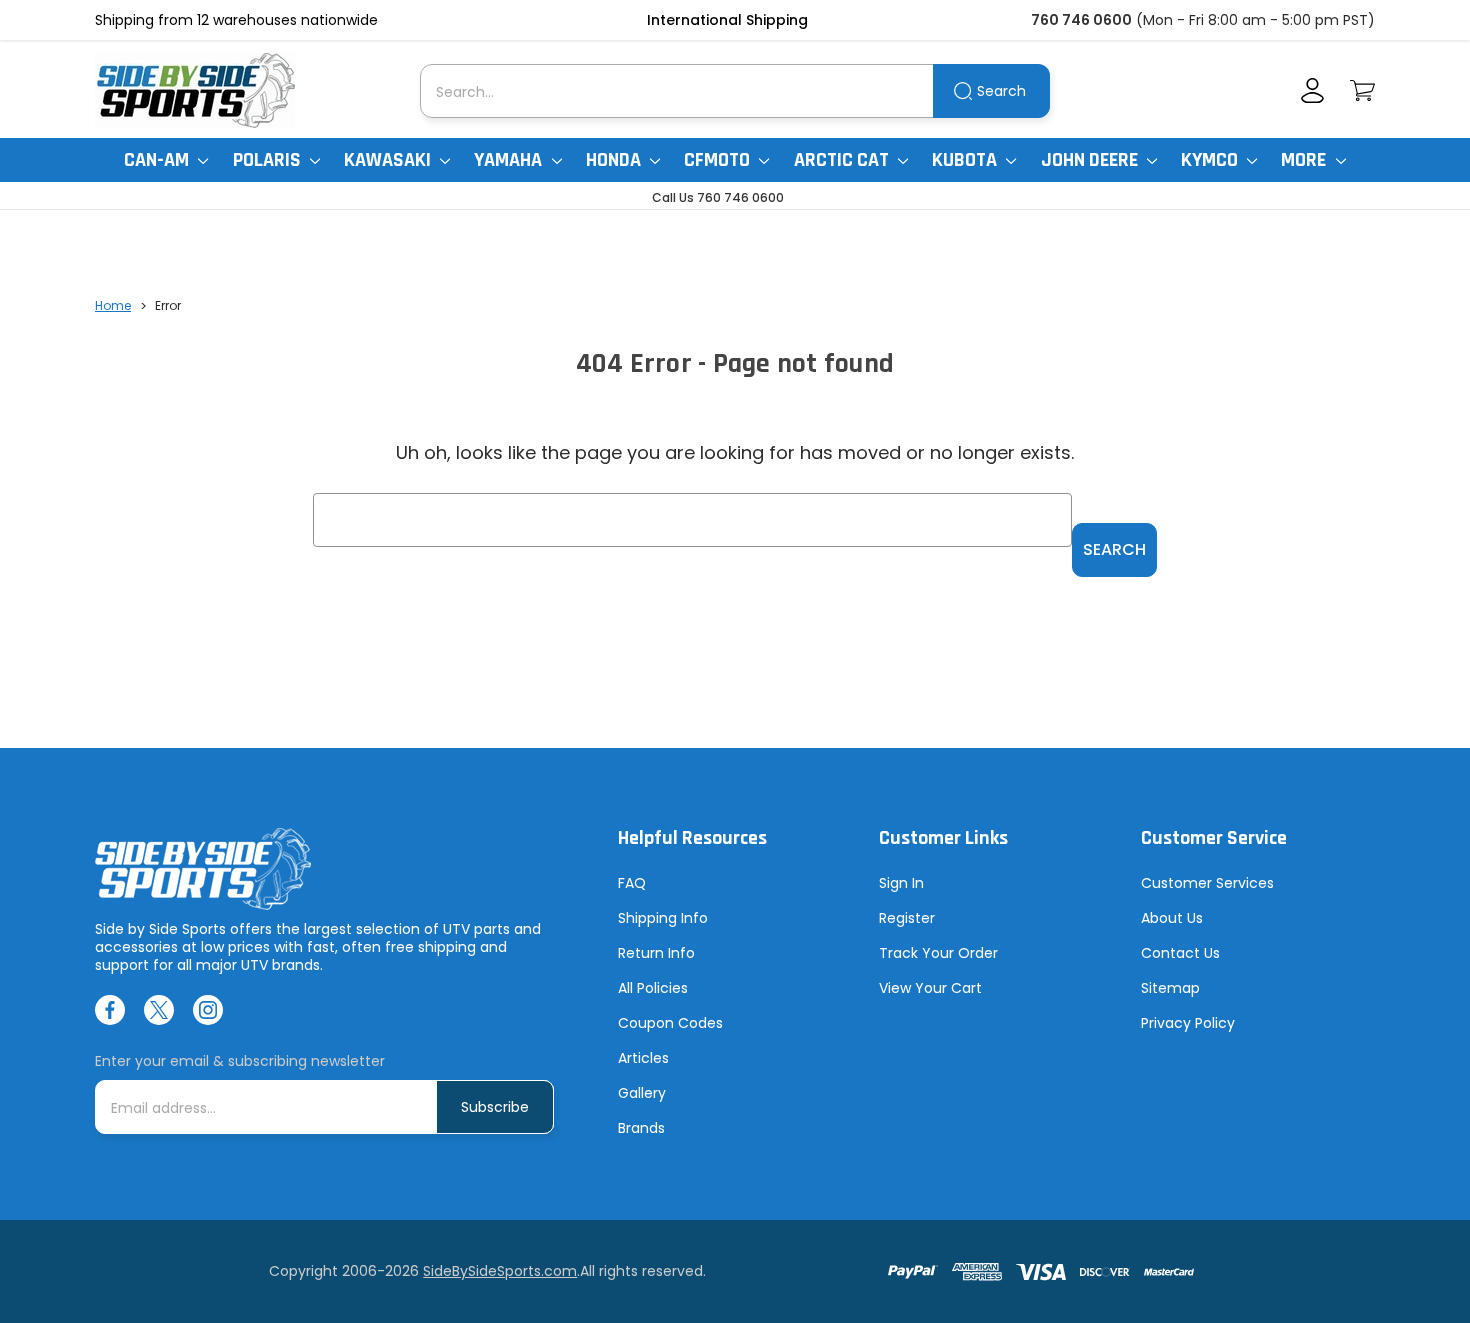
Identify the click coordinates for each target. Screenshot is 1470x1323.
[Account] (1312, 90)
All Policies (653, 988)
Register (907, 918)
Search (1001, 91)
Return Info (656, 953)
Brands (641, 1128)
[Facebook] (110, 1010)
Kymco (1211, 160)
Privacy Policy (1188, 1023)
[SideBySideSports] (195, 90)
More (1305, 160)
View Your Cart (930, 988)
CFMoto (719, 160)
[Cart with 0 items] (1362, 90)
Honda (615, 160)
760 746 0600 (1081, 20)
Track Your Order (938, 953)
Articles (643, 1058)
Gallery (642, 1093)
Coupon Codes (670, 1023)
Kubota (966, 160)
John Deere (1091, 160)
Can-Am (158, 160)
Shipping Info (663, 918)
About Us (1172, 918)
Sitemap (1170, 988)
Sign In (901, 883)
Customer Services (1207, 883)
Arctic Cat (843, 160)
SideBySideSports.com (500, 1271)
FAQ (632, 883)
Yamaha (510, 160)
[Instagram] (208, 1010)
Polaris (269, 160)
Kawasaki (389, 160)
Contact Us (1180, 953)
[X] (159, 1010)
